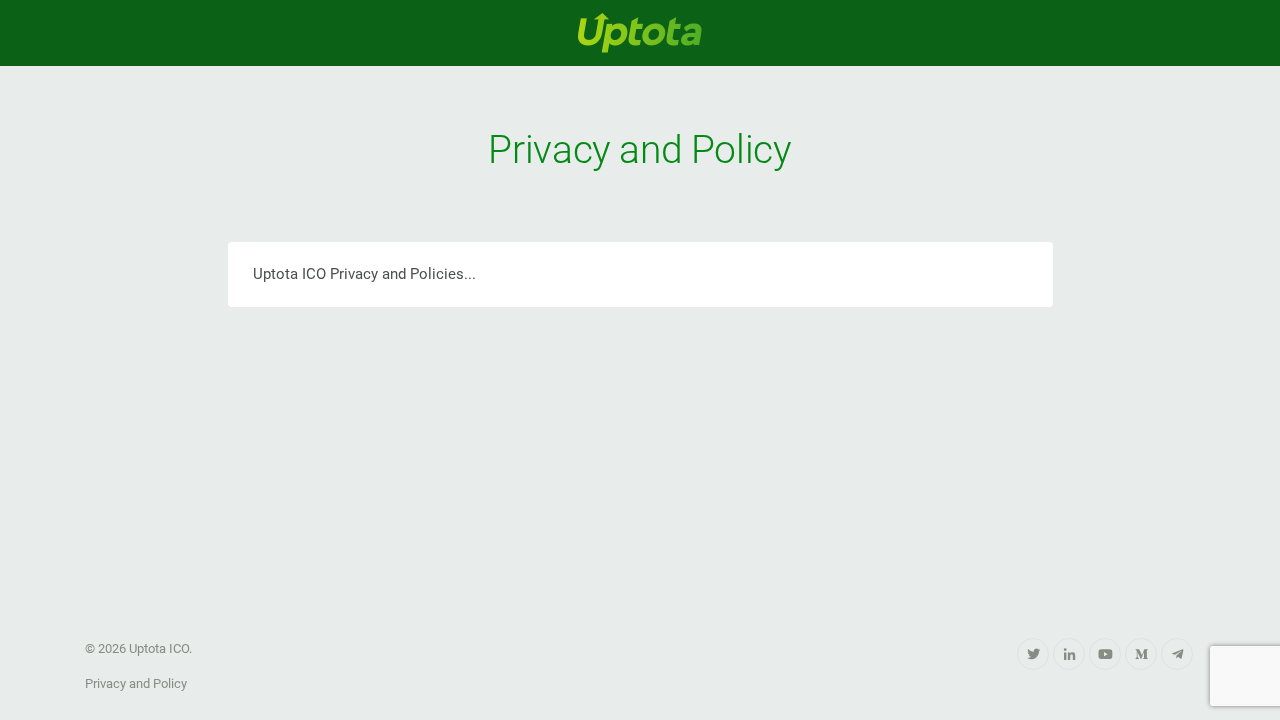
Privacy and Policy (136, 683)
